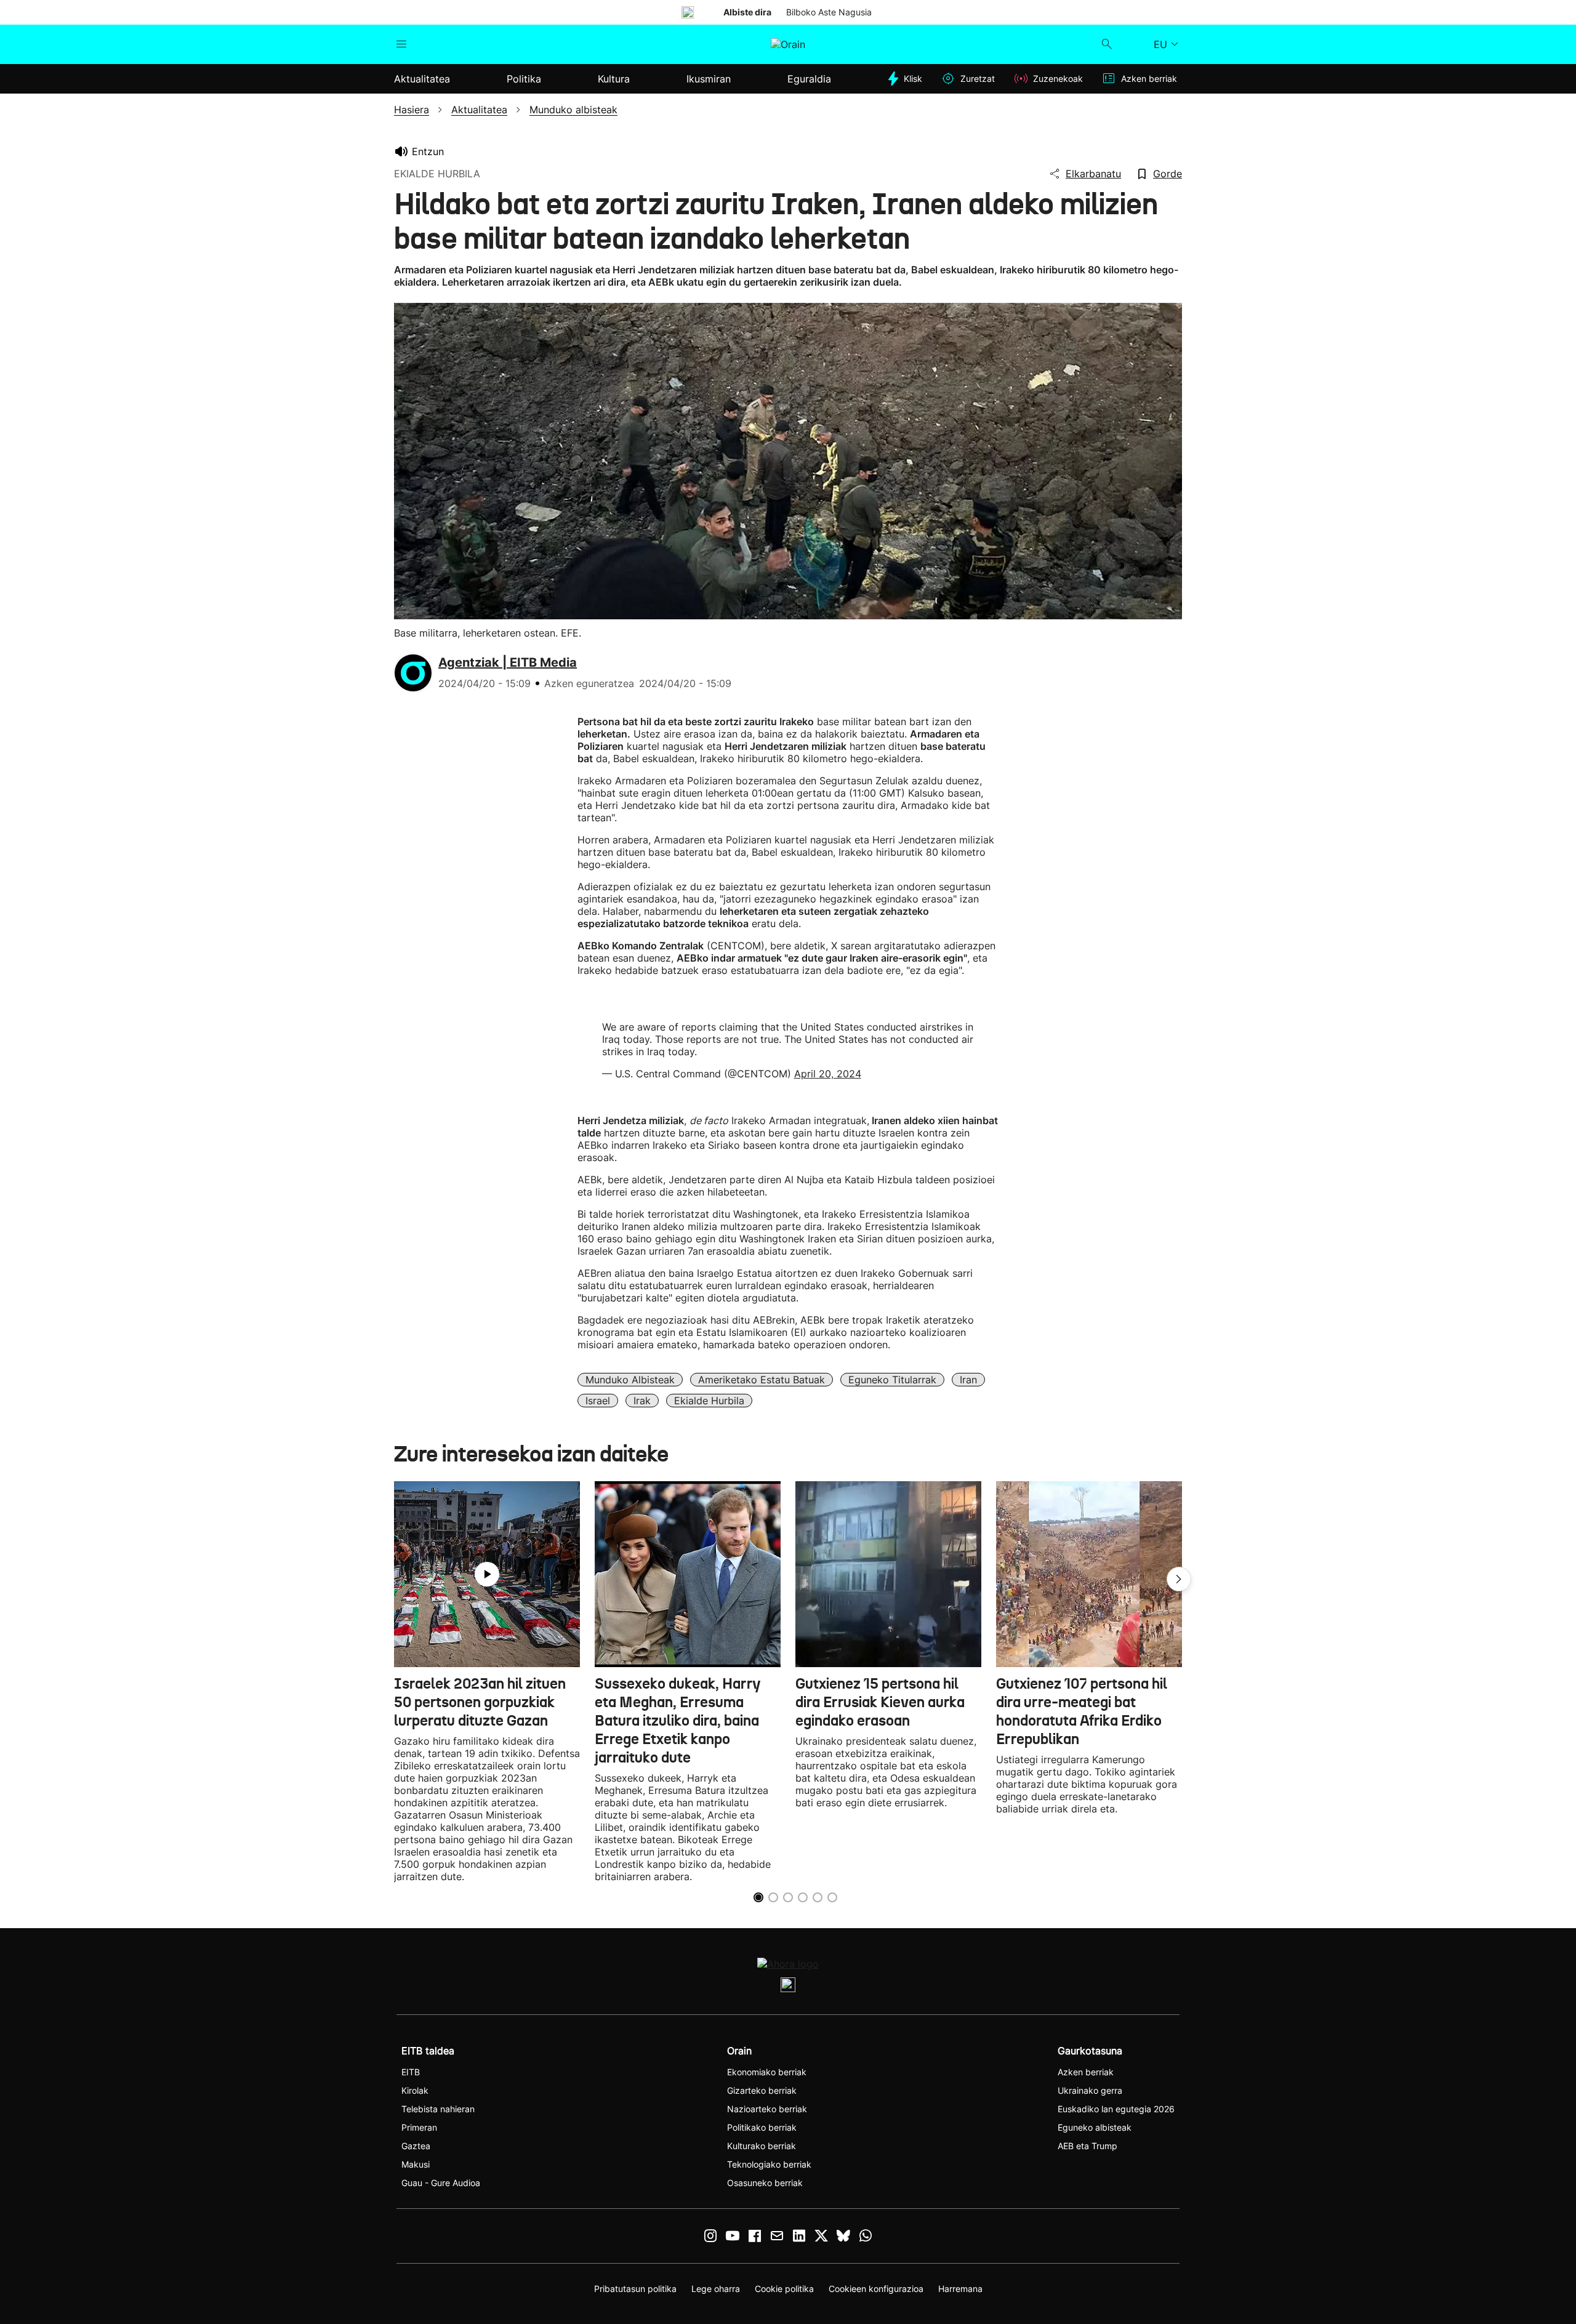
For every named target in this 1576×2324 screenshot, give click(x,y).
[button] (1179, 1579)
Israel (598, 1401)
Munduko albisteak (630, 1380)
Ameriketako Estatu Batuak (762, 1380)
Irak (642, 1401)
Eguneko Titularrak (892, 1380)
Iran (968, 1380)
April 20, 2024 (828, 1074)
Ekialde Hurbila (709, 1401)
